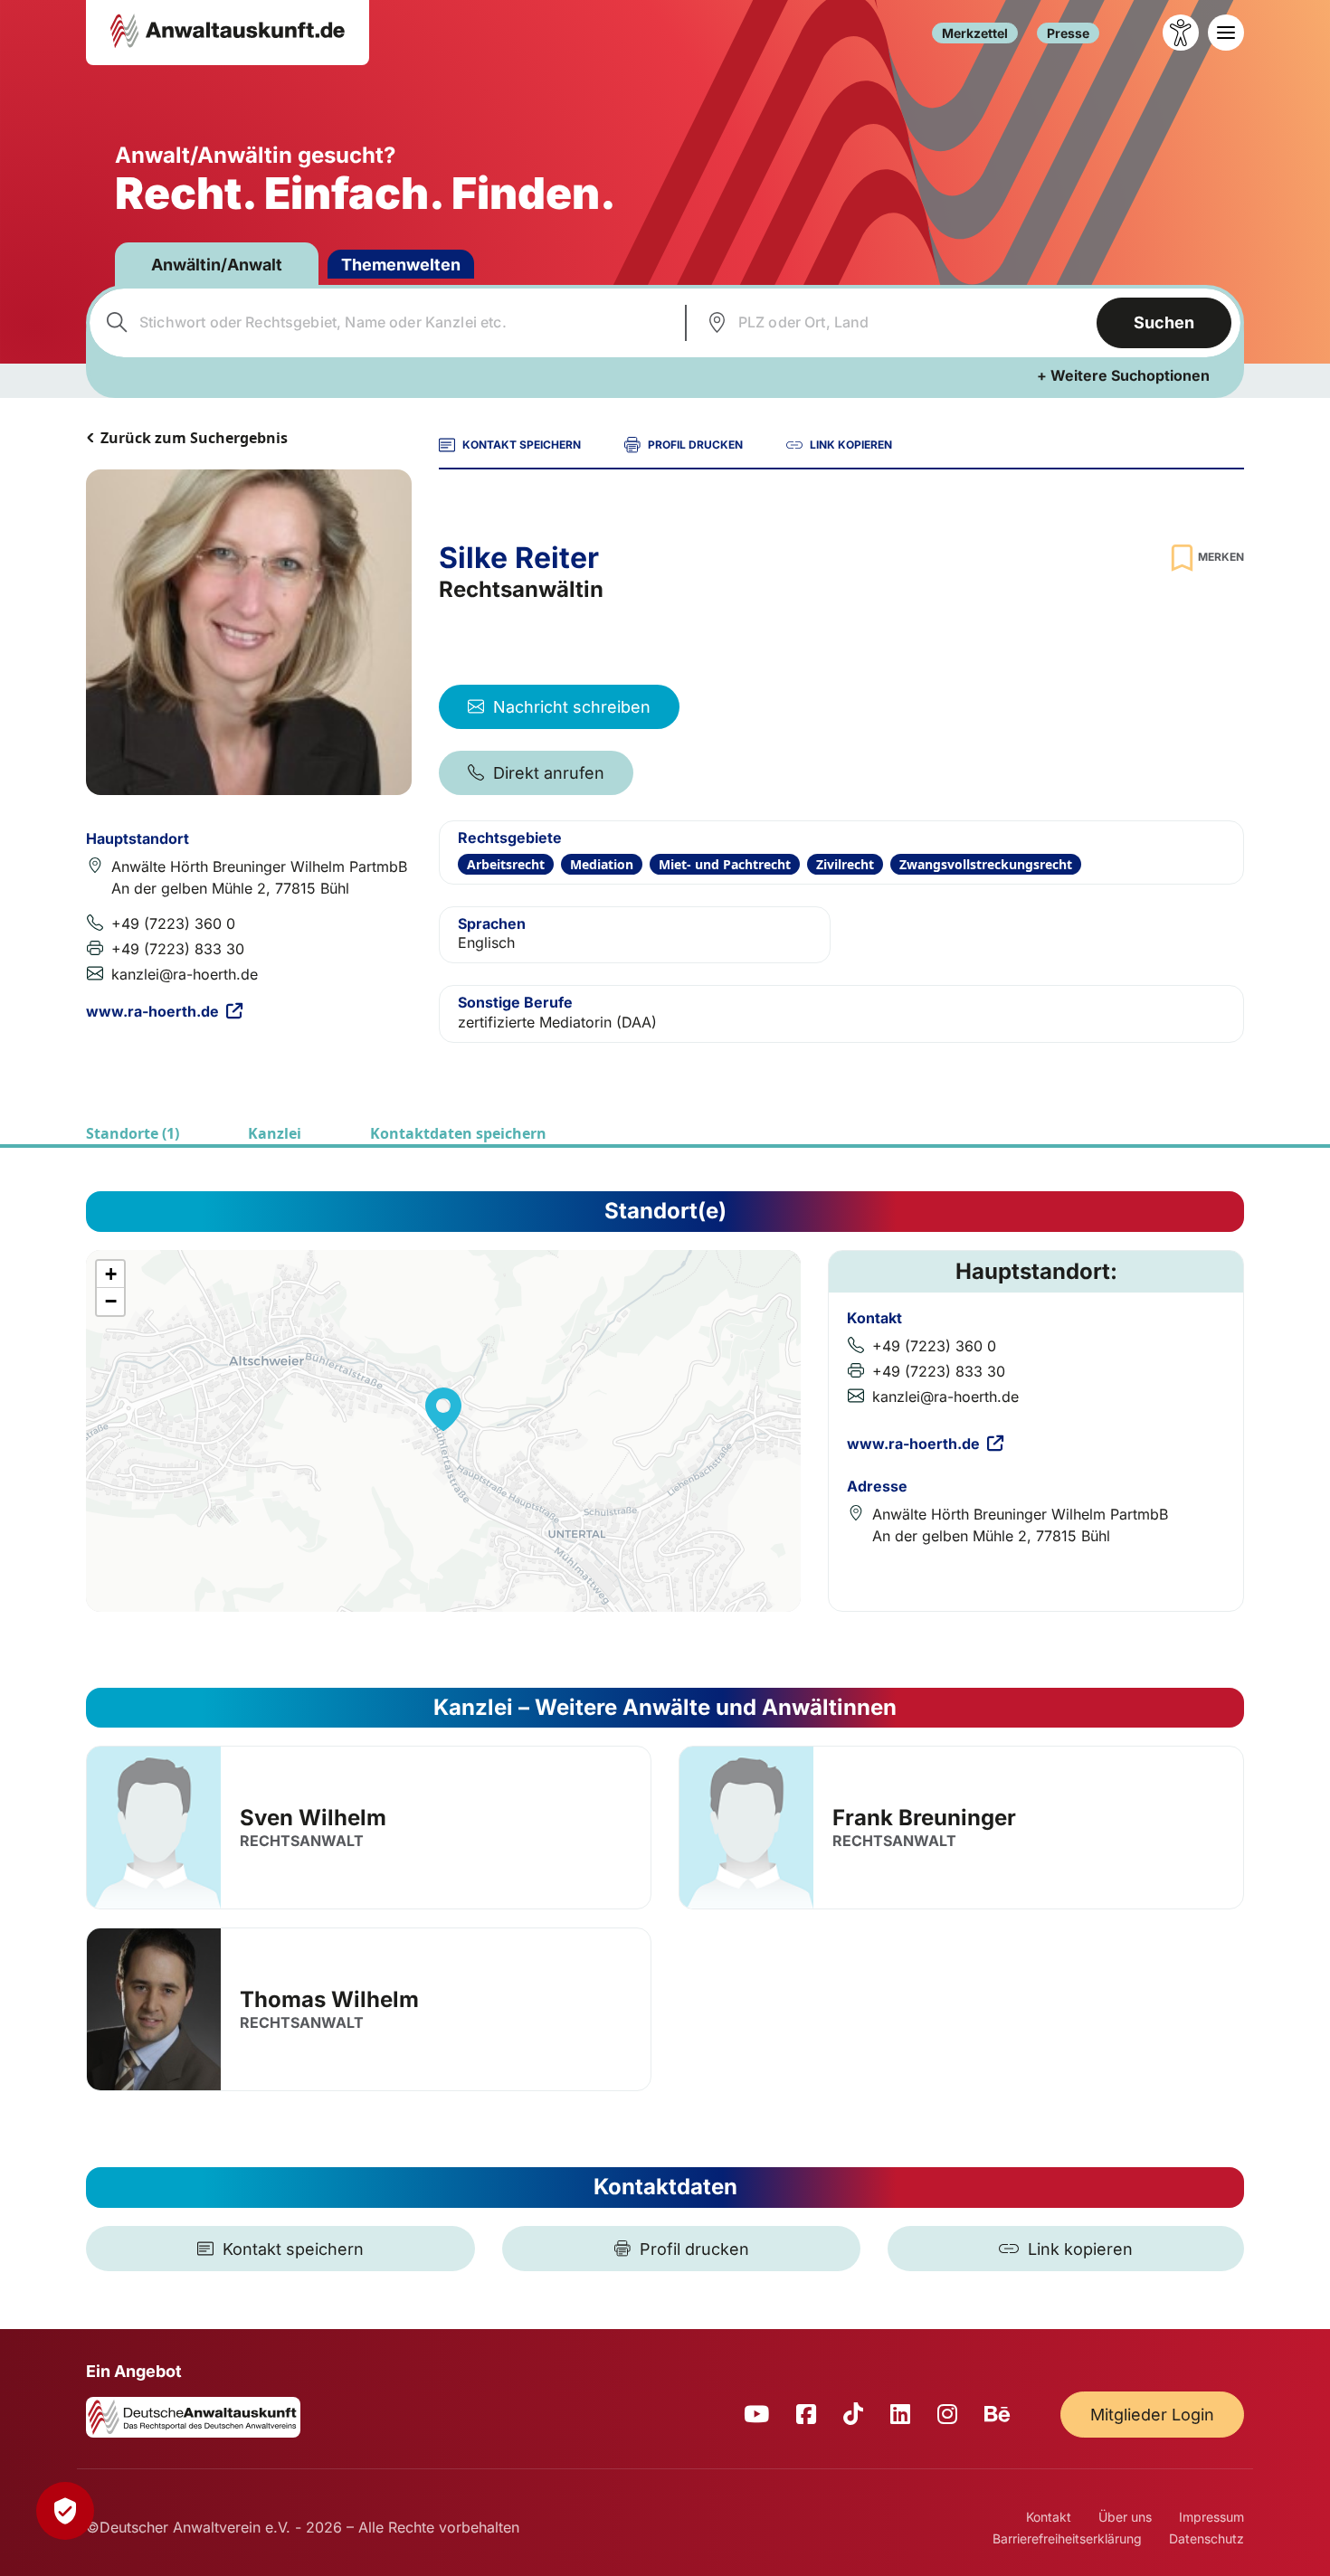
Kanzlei (275, 1133)
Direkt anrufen (549, 773)
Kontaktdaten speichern (458, 1133)
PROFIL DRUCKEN (695, 445)
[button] (443, 1409)
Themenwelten (401, 265)
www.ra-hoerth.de (152, 1011)
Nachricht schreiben (572, 707)
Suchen (1164, 322)
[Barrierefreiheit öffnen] (1181, 33)
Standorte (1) (133, 1133)
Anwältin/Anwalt (217, 265)
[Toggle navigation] (1226, 33)
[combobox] (385, 323)
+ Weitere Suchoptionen (1123, 375)
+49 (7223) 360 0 (173, 923)
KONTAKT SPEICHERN (522, 445)
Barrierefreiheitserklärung (1067, 2538)
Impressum (1211, 2517)
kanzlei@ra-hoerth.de (185, 974)
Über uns (1125, 2517)
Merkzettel (975, 33)
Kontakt (1049, 2517)
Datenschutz (1206, 2538)
